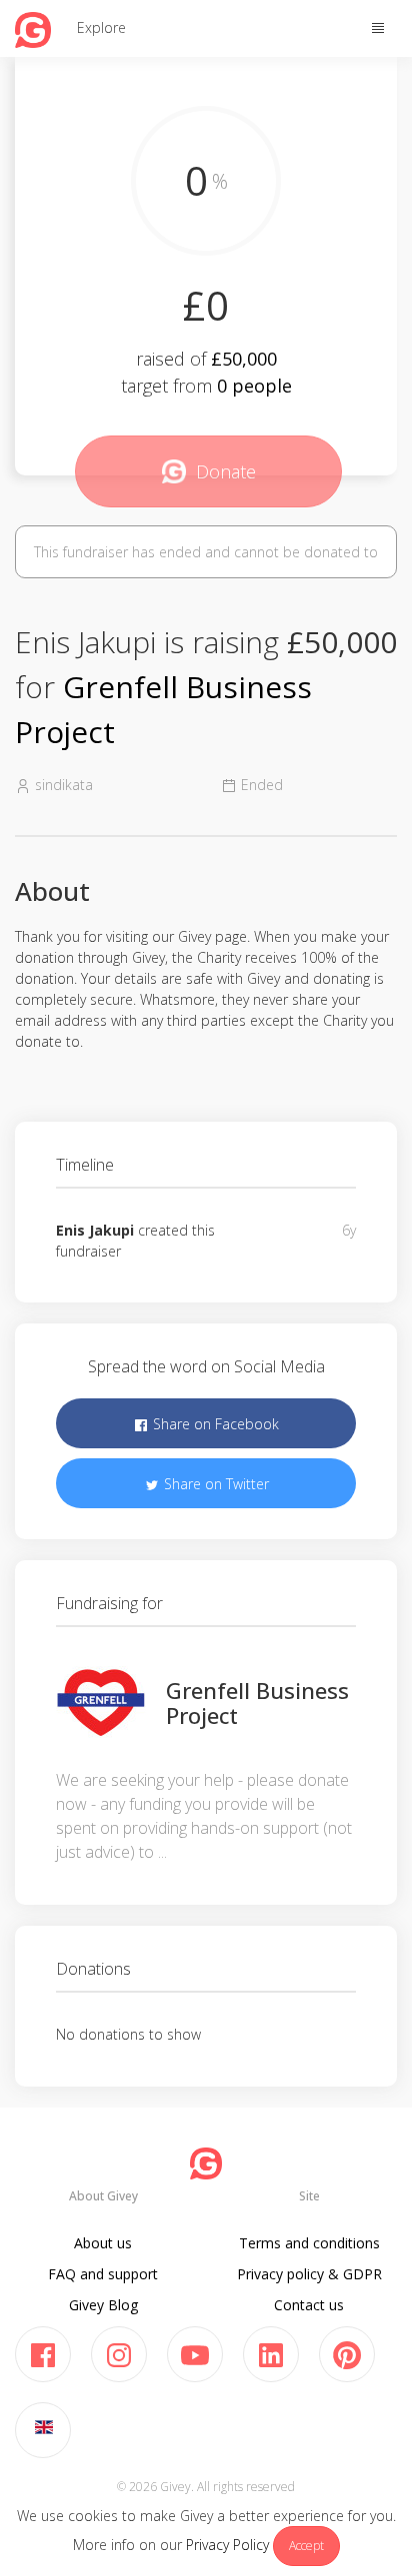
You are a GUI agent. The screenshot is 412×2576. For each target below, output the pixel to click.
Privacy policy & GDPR (309, 2274)
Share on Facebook (214, 1424)
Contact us (309, 2305)
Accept (306, 2546)
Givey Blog (103, 2305)
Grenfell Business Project (257, 1702)
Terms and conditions (309, 2243)
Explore (101, 27)
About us (103, 2243)
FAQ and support (103, 2274)
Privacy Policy (227, 2545)
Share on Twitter (214, 1484)
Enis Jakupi (95, 1230)
